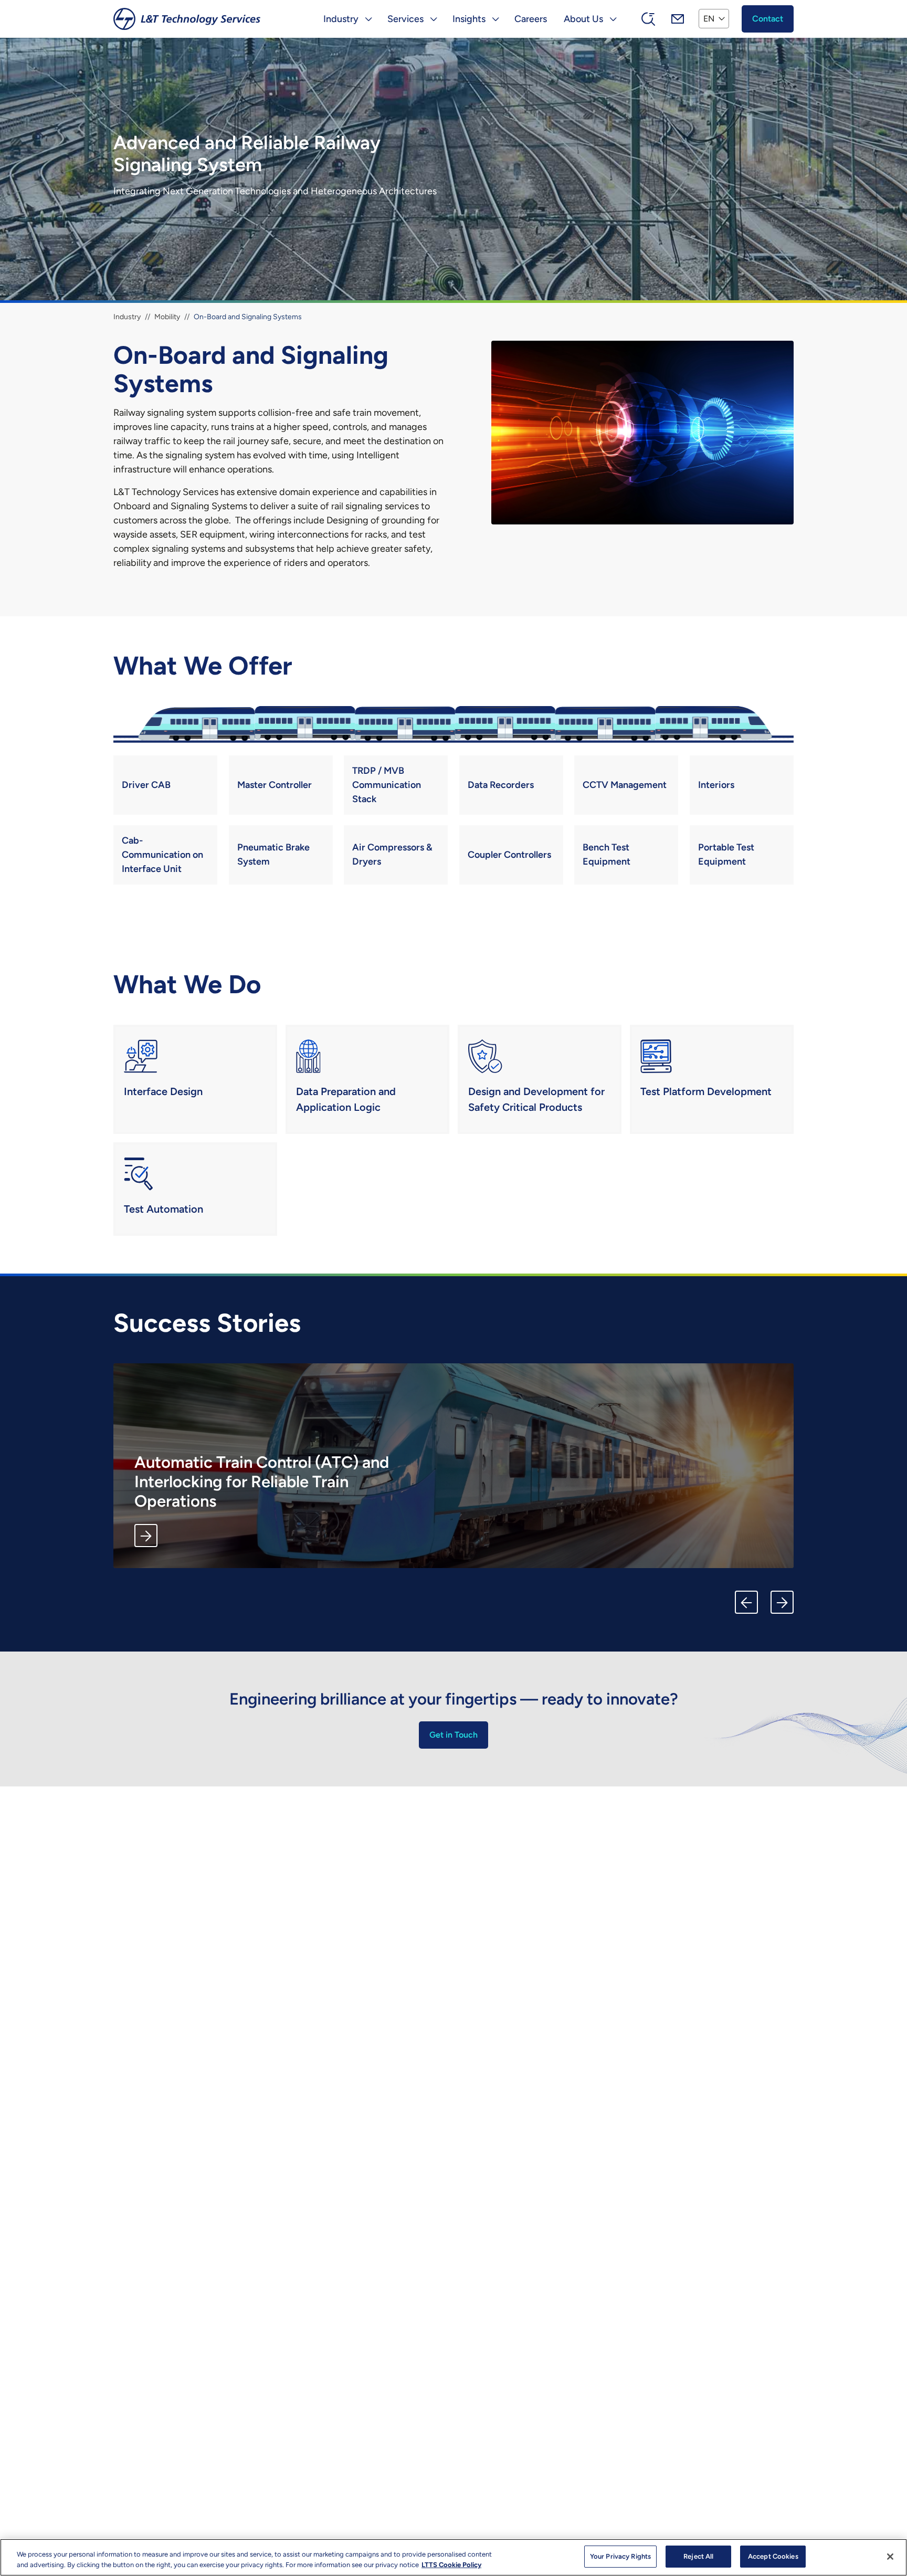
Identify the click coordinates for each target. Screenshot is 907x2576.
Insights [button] (469, 19)
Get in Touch (454, 1735)
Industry (127, 317)
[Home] (187, 19)
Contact (768, 19)
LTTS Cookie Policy (451, 2565)
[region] (454, 2557)
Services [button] (405, 19)
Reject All (698, 2556)
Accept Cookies (773, 2556)
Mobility (167, 317)
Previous (746, 1602)
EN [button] (709, 19)
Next (782, 1602)
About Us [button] (583, 19)
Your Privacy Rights (620, 2556)
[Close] (890, 2557)
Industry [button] (341, 19)
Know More (146, 1536)
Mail (678, 19)
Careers (531, 19)
